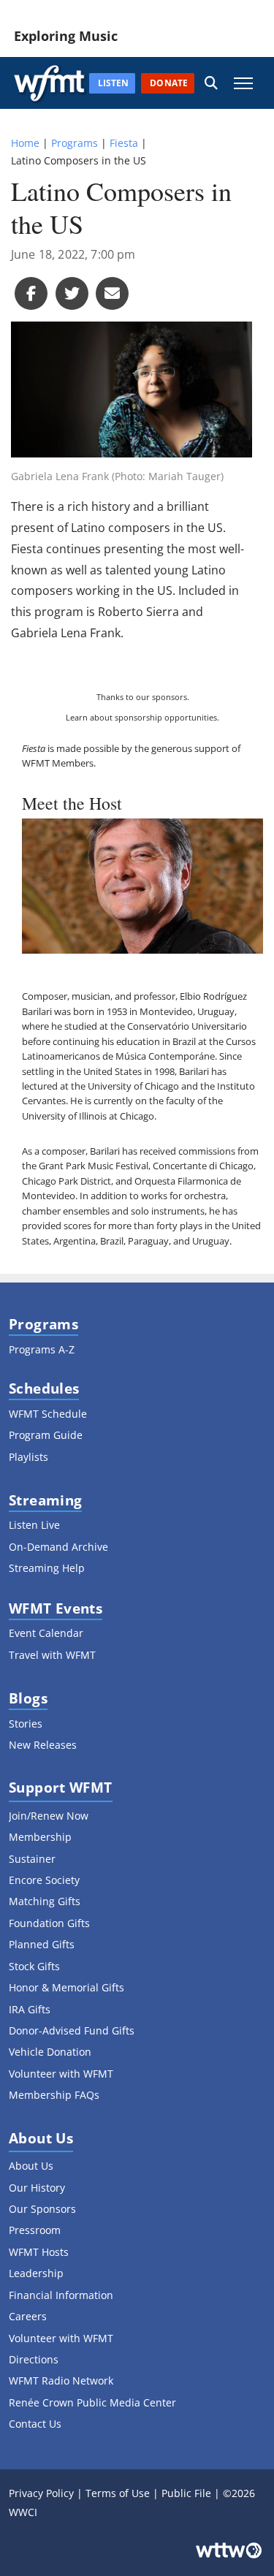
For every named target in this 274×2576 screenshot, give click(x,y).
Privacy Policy (41, 2493)
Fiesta (124, 143)
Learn (77, 717)
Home (25, 143)
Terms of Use (118, 2493)
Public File (186, 2493)
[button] (211, 83)
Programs (75, 143)
